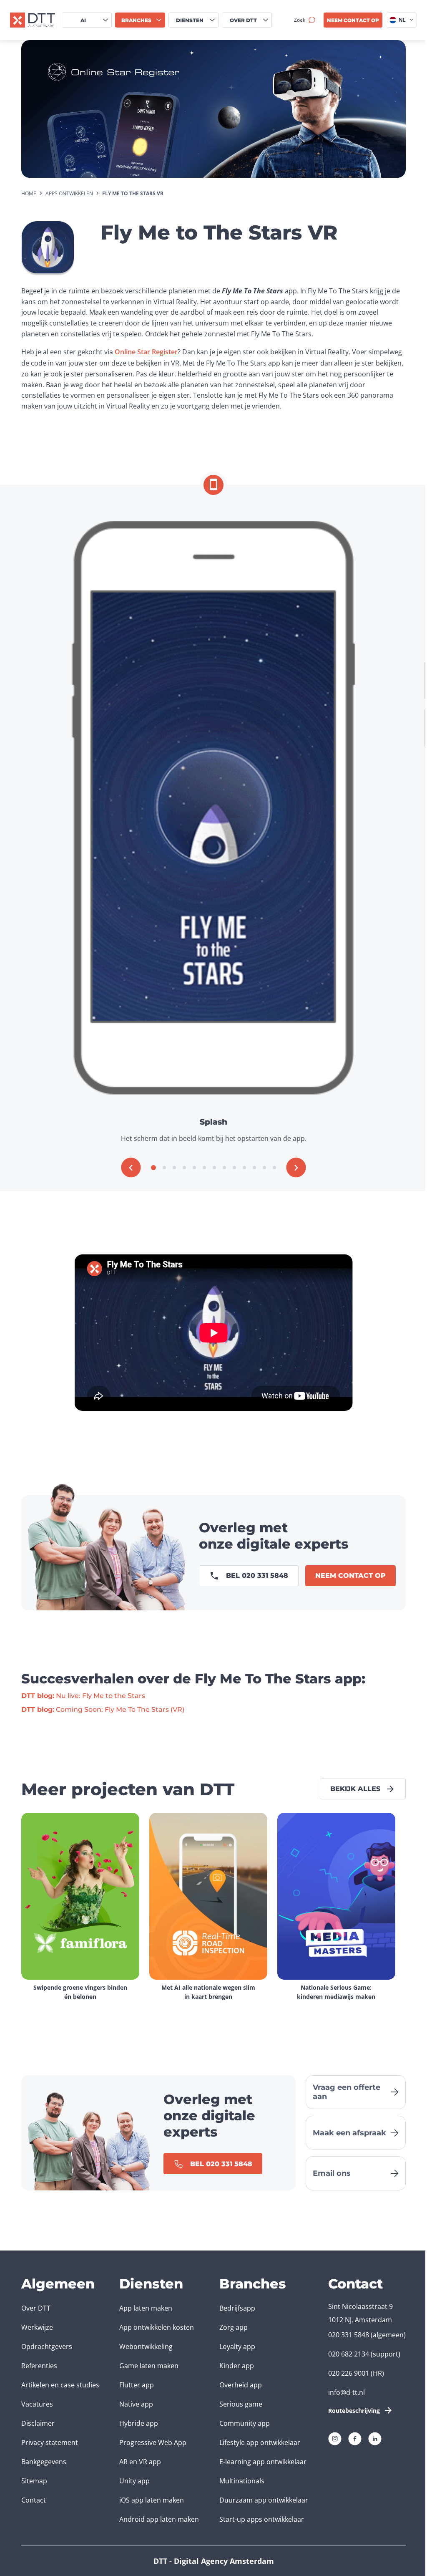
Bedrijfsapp (237, 2308)
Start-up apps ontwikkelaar (262, 2519)
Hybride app (139, 2423)
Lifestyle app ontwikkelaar (260, 2442)
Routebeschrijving (354, 2411)
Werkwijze (37, 2327)
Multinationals (242, 2481)
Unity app (134, 2481)
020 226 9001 (349, 2373)
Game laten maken (149, 2366)
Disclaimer (38, 2423)
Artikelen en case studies (60, 2385)
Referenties (39, 2366)
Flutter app (137, 2385)
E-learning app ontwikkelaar (263, 2462)
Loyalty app (237, 2346)
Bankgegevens (44, 2462)
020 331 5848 (349, 2335)
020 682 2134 (349, 2354)
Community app (245, 2423)
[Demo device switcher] (213, 485)
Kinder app (237, 2366)
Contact (34, 2500)
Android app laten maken (159, 2519)
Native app (136, 2404)
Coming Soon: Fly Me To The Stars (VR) (103, 1709)
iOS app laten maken (152, 2500)
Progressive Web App (153, 2442)
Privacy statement (50, 2442)
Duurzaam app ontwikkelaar (264, 2500)
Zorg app (234, 2327)
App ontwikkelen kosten (157, 2327)
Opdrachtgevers (47, 2346)
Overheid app (241, 2385)
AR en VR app (140, 2462)
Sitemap (34, 2481)
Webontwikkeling (146, 2346)
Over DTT (36, 2308)
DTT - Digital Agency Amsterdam (214, 2561)
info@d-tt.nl (347, 2392)
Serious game (241, 2404)
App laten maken (146, 2308)
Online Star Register (146, 352)
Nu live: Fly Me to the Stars (83, 1696)
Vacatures (37, 2404)
